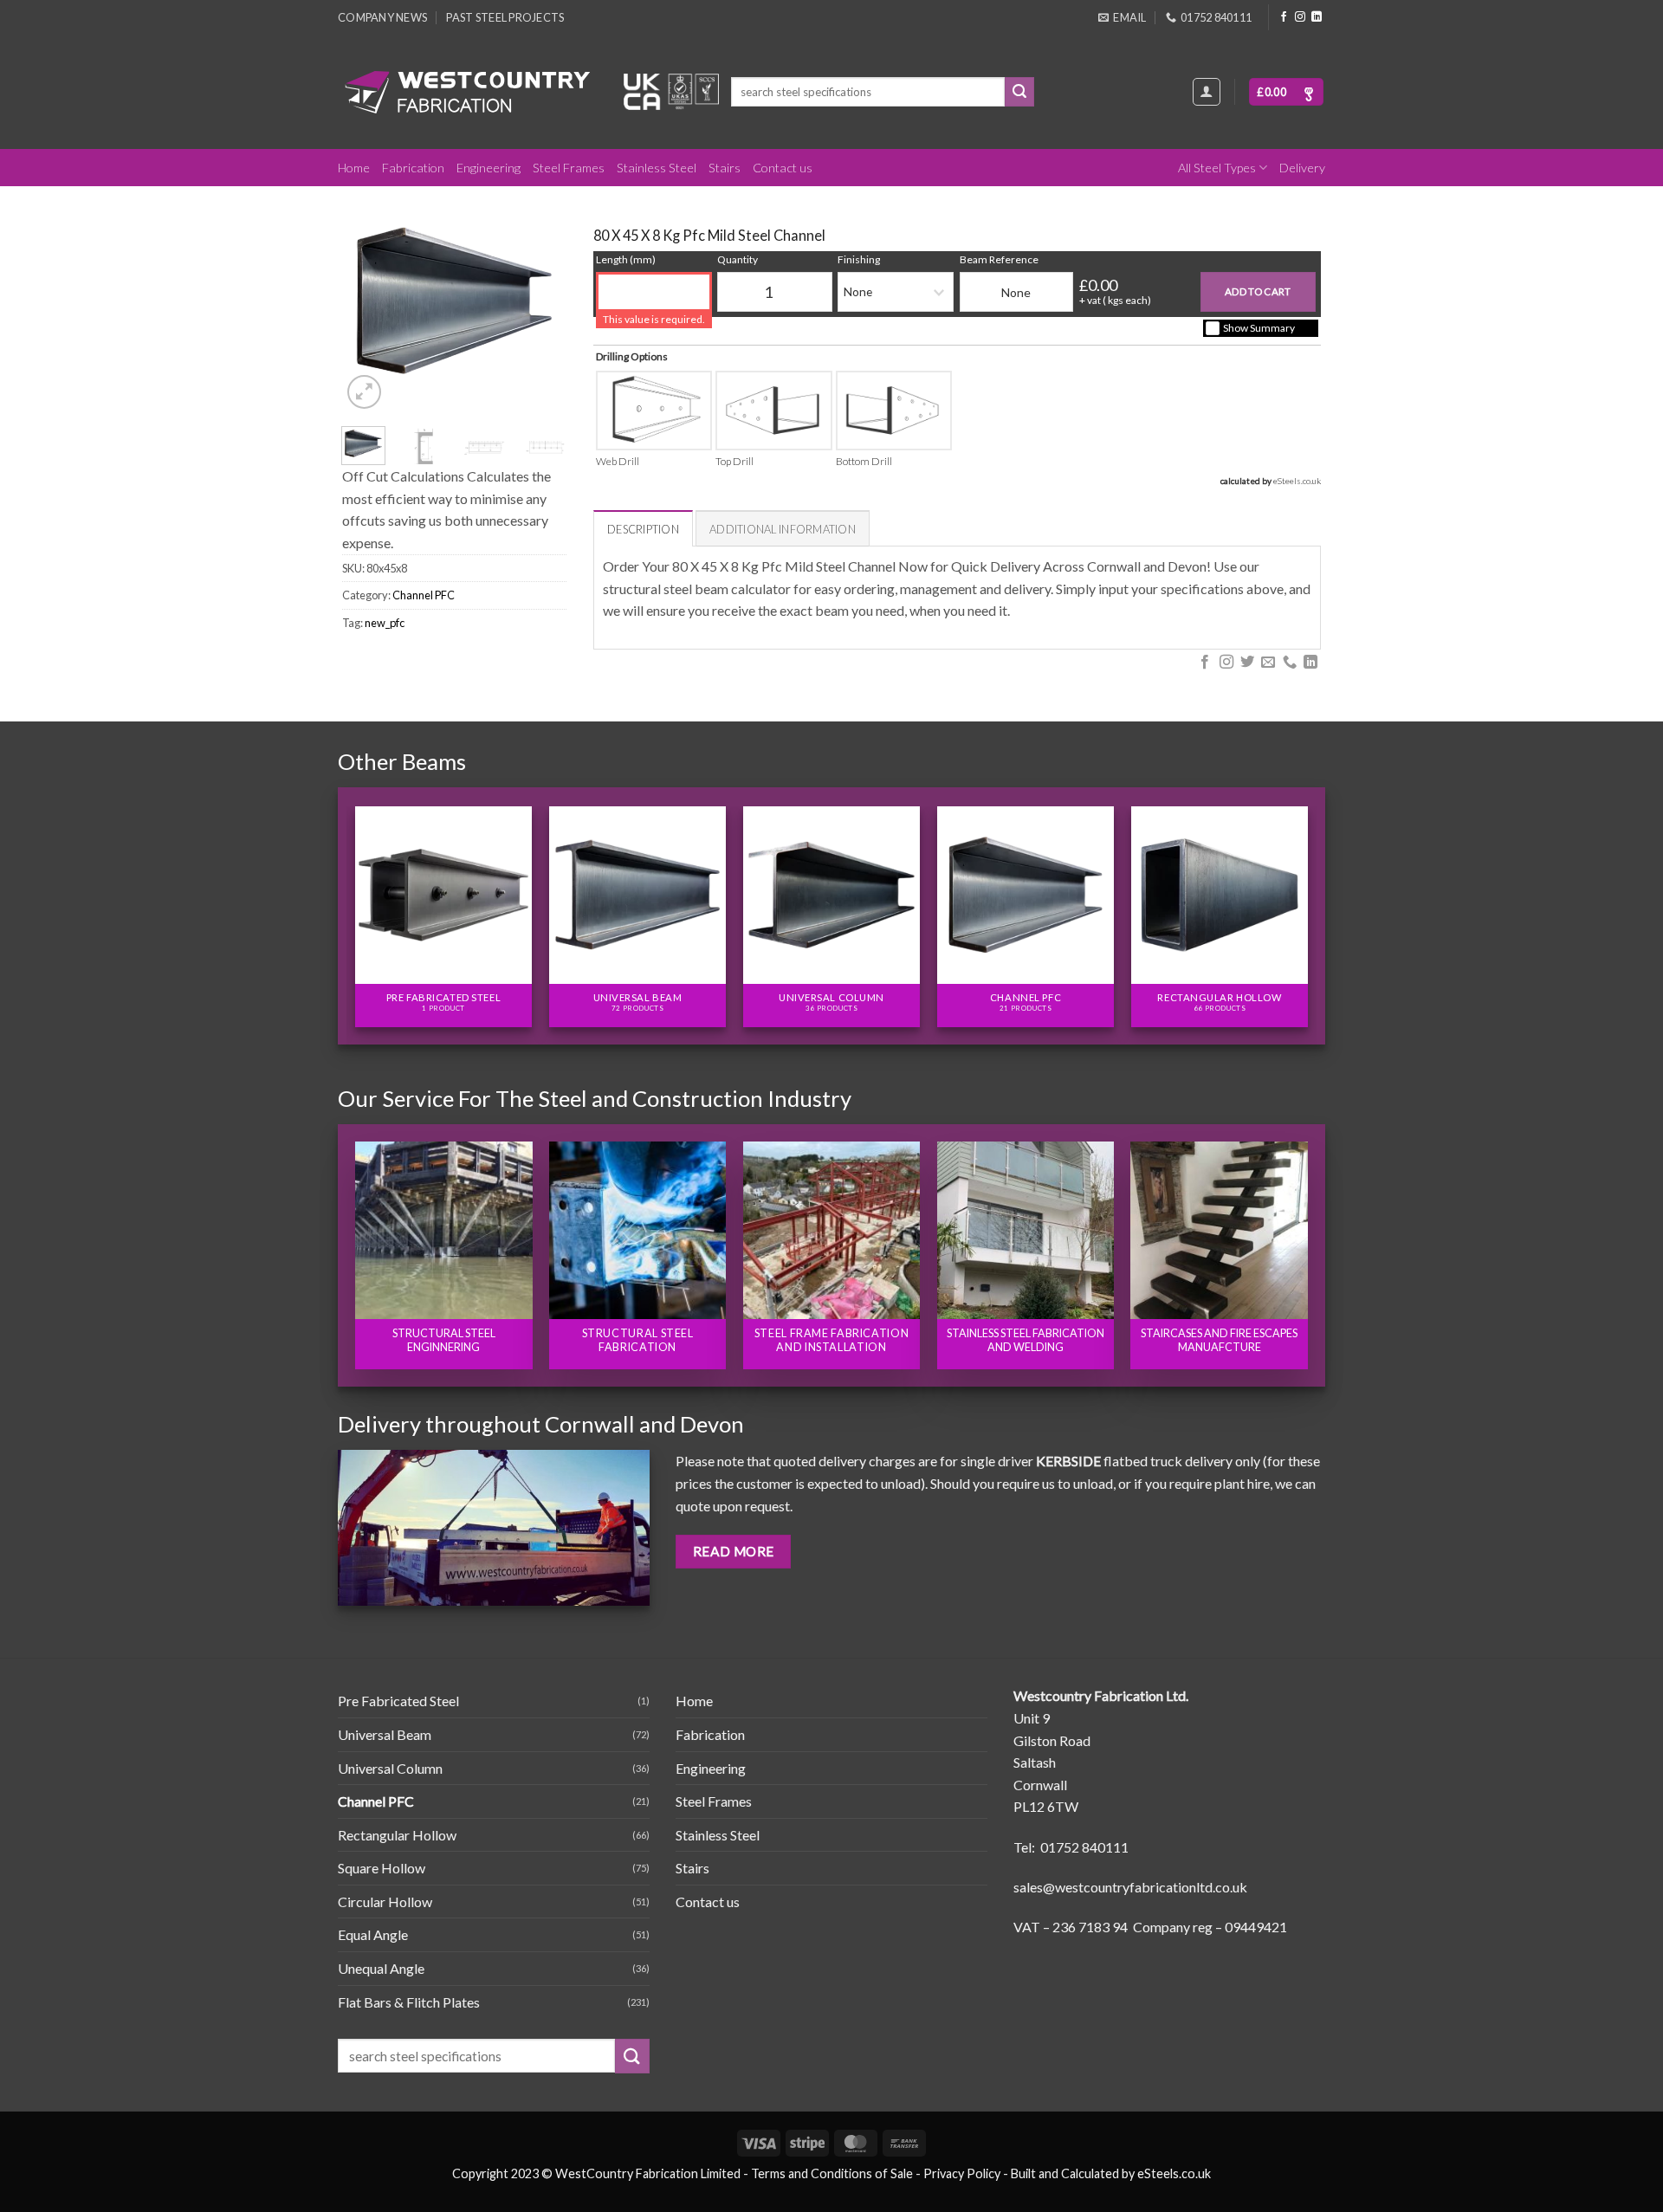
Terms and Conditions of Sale (832, 2173)
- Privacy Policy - (962, 2173)
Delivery (1302, 168)
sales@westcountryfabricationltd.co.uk (1130, 1887)
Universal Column (390, 1768)
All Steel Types (1217, 168)
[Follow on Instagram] (1300, 17)
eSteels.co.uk (1297, 481)
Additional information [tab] (783, 529)
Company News (382, 17)
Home (354, 168)
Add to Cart (1258, 291)
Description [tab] (643, 529)
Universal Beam (385, 1734)
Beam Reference (999, 259)
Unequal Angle (381, 1968)
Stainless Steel (657, 168)
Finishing (859, 259)
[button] (1286, 92)
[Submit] (1019, 92)
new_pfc (385, 623)
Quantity (738, 259)
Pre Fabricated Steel (398, 1701)
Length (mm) (626, 259)
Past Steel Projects (505, 17)
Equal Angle (373, 1934)
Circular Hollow (385, 1902)
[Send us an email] (1268, 663)
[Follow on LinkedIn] (1317, 17)
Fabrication (413, 168)
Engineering (489, 168)
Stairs (725, 168)
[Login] (1207, 92)
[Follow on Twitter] (1247, 663)
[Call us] (1290, 663)
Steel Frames (569, 168)
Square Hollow (382, 1868)
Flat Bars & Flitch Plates (409, 2002)
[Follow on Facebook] (1284, 17)
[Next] (540, 301)
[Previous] (368, 301)
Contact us (783, 168)
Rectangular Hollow (397, 1835)
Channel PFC (424, 595)
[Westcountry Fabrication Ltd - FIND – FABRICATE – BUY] (468, 92)
